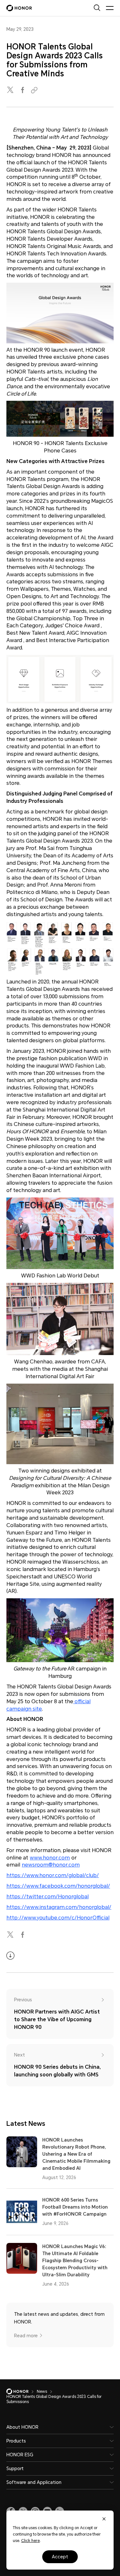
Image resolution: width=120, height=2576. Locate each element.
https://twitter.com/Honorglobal (48, 1897)
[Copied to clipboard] (35, 90)
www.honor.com (50, 1858)
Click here (30, 2541)
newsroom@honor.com (51, 1865)
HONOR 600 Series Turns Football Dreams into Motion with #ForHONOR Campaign (75, 2207)
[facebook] (23, 90)
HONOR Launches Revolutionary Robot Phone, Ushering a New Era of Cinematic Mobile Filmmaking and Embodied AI (76, 2154)
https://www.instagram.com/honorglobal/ (59, 1907)
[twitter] (11, 90)
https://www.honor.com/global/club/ (53, 1875)
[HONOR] (22, 2391)
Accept (60, 2557)
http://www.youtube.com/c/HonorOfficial (58, 1918)
